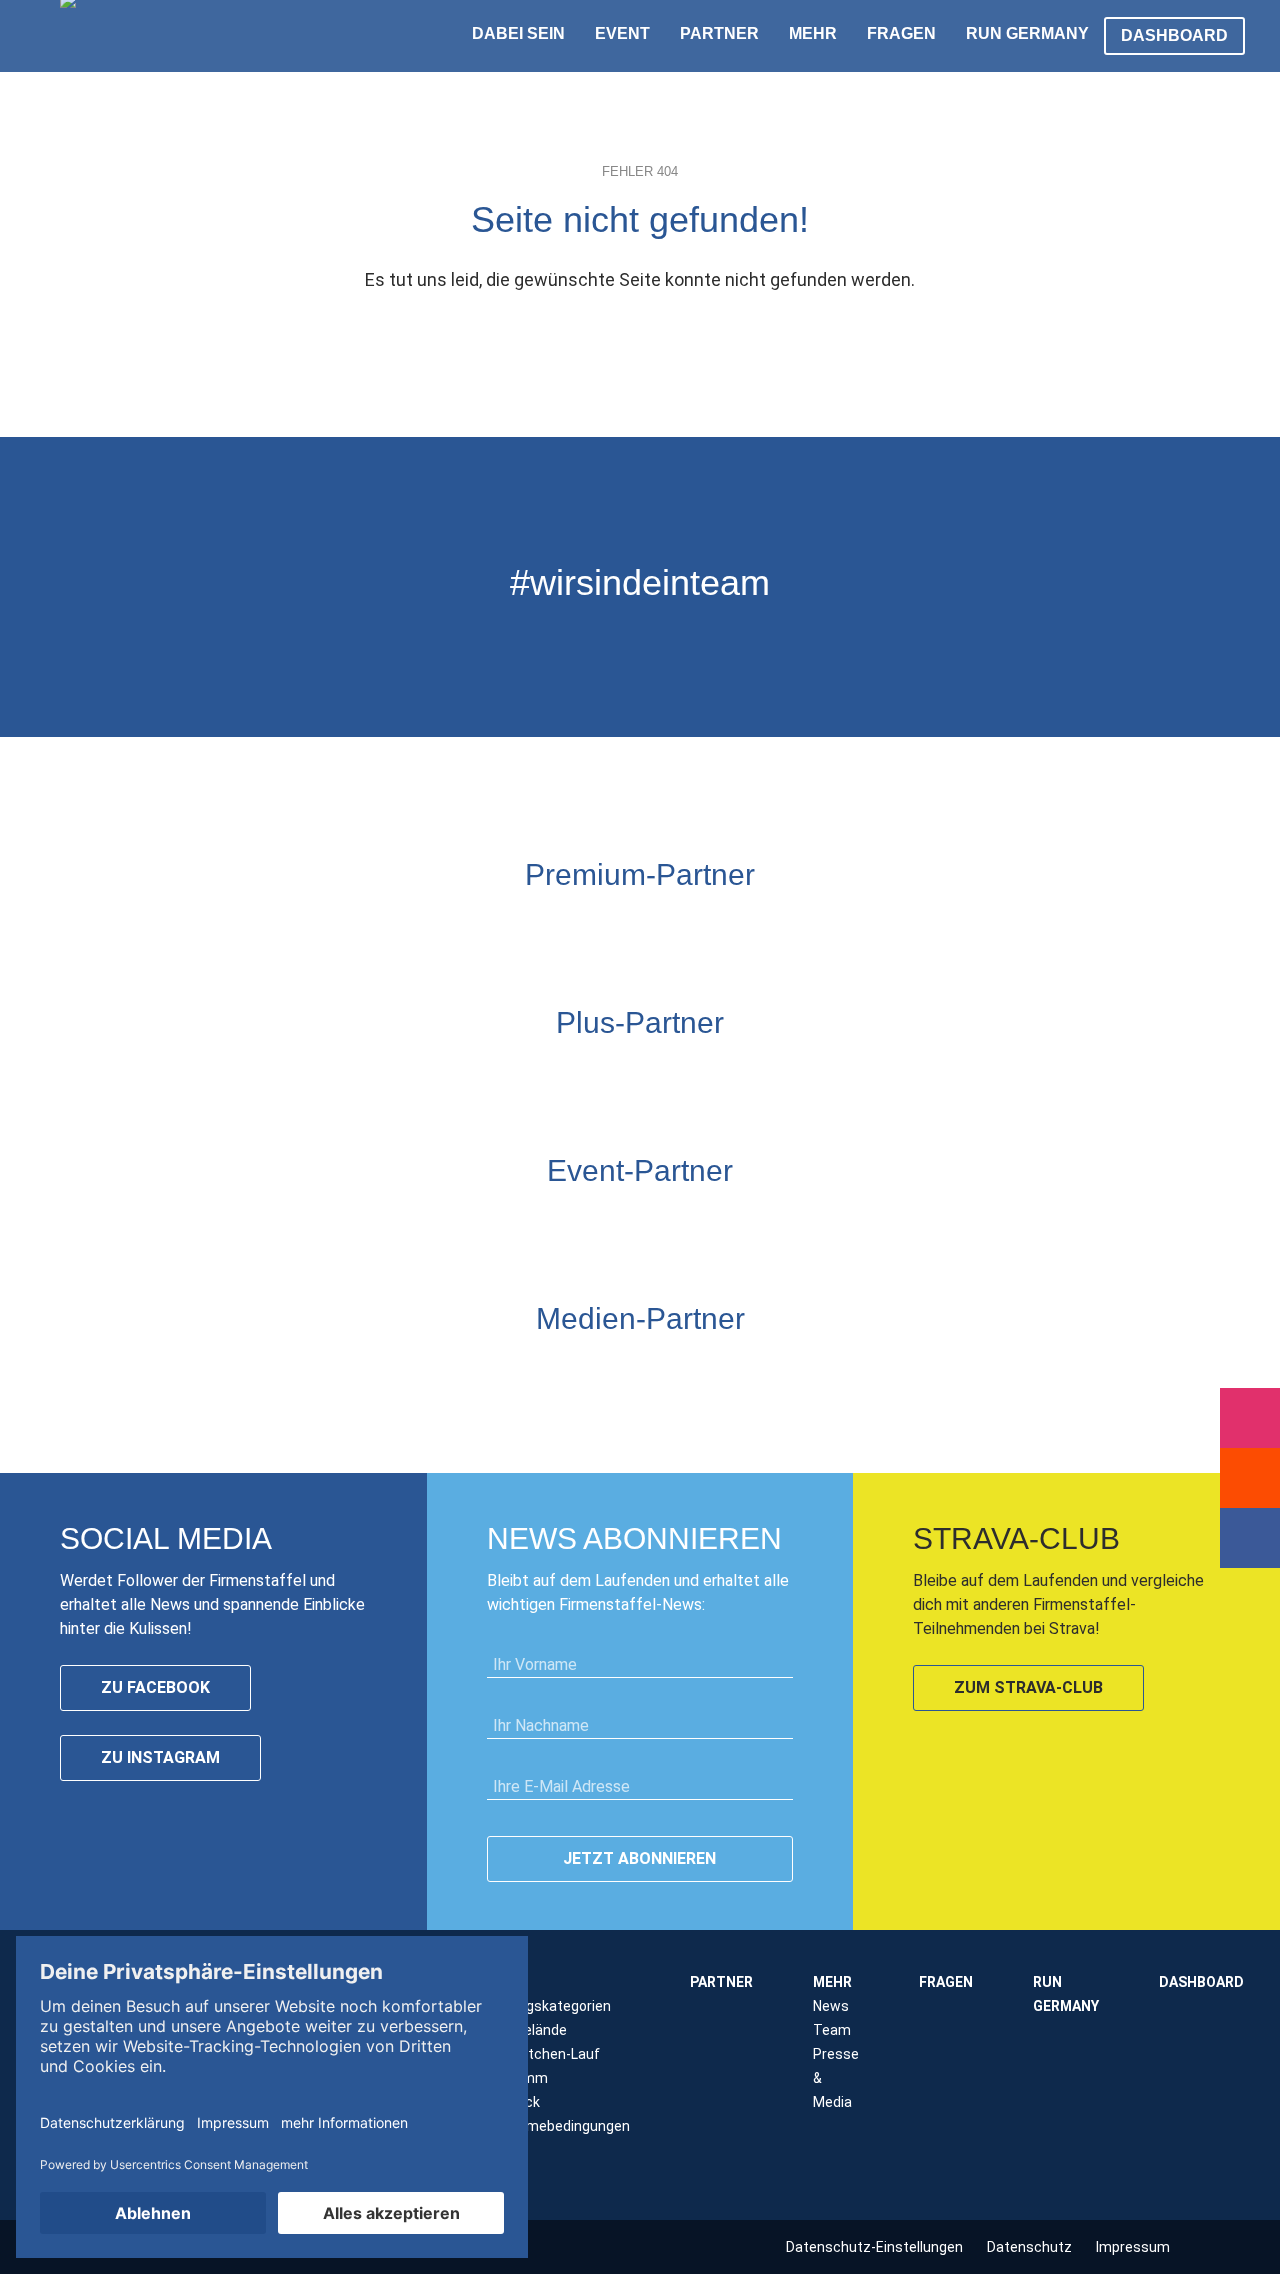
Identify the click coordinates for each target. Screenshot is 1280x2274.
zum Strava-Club (1028, 1687)
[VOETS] (715, 925)
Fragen (901, 33)
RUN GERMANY (1027, 33)
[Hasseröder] (690, 1073)
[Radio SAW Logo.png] (640, 1369)
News (831, 2006)
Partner (719, 33)
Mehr (813, 33)
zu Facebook (155, 1687)
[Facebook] (1250, 1538)
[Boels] (815, 1221)
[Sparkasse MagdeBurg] (665, 925)
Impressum (1133, 2247)
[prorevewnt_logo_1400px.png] (740, 1073)
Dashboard (1174, 35)
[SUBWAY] (640, 1073)
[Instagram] (1250, 1418)
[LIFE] (315, 1221)
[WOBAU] (590, 1073)
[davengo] (715, 1221)
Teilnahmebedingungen (554, 2126)
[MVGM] (565, 1221)
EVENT (622, 33)
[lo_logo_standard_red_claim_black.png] (915, 1221)
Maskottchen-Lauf (539, 2054)
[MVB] (665, 1221)
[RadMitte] (515, 1221)
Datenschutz (1029, 2247)
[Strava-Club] (1250, 1478)
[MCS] (615, 1221)
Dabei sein (518, 33)
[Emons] (465, 1221)
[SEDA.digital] (365, 1221)
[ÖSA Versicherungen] (615, 925)
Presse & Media (836, 2078)
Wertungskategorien (545, 2006)
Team (832, 2030)
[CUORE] (415, 1221)
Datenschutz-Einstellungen (874, 2247)
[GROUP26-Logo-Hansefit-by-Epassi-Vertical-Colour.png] (965, 1221)
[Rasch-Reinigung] (765, 1221)
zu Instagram (160, 1757)
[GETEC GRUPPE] (540, 1073)
